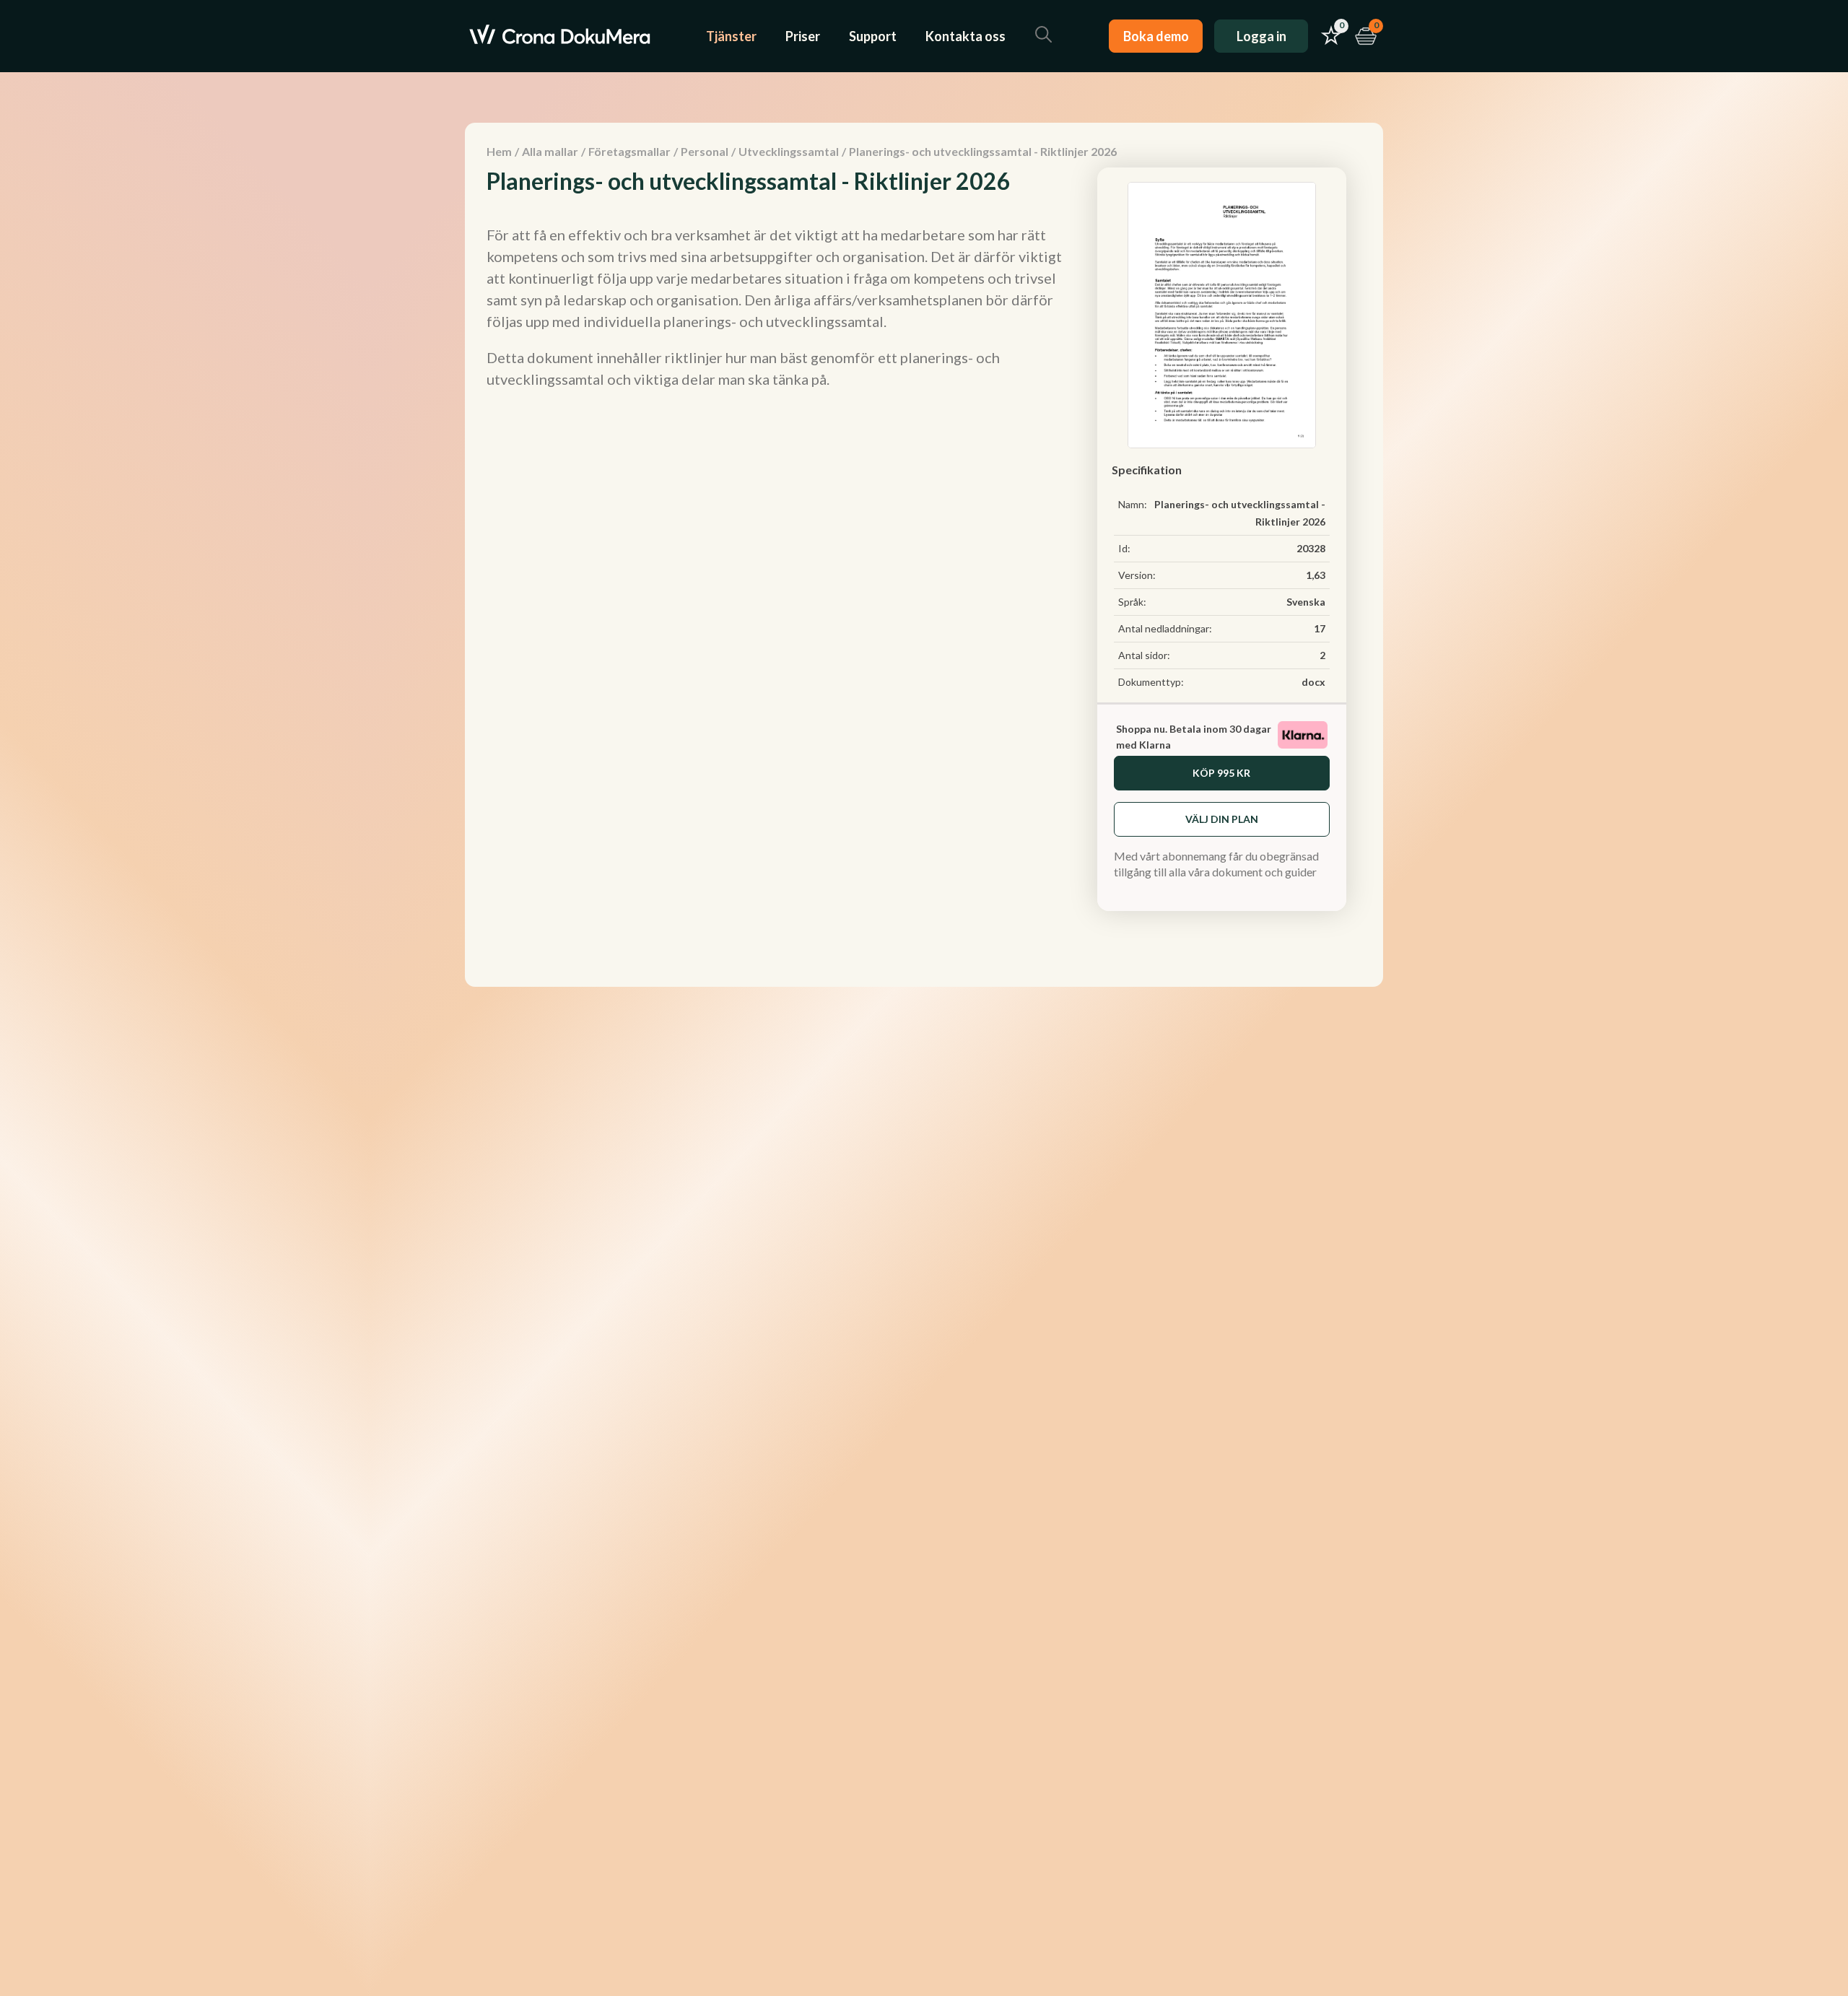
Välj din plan (1222, 819)
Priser (803, 36)
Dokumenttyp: (1151, 682)
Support (873, 36)
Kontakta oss (966, 36)
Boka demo (1156, 36)
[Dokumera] (560, 36)
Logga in (1261, 36)
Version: (1137, 575)
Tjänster (731, 36)
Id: (1124, 548)
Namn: (1133, 504)
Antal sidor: (1144, 655)
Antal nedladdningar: (1165, 628)
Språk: (1132, 602)
